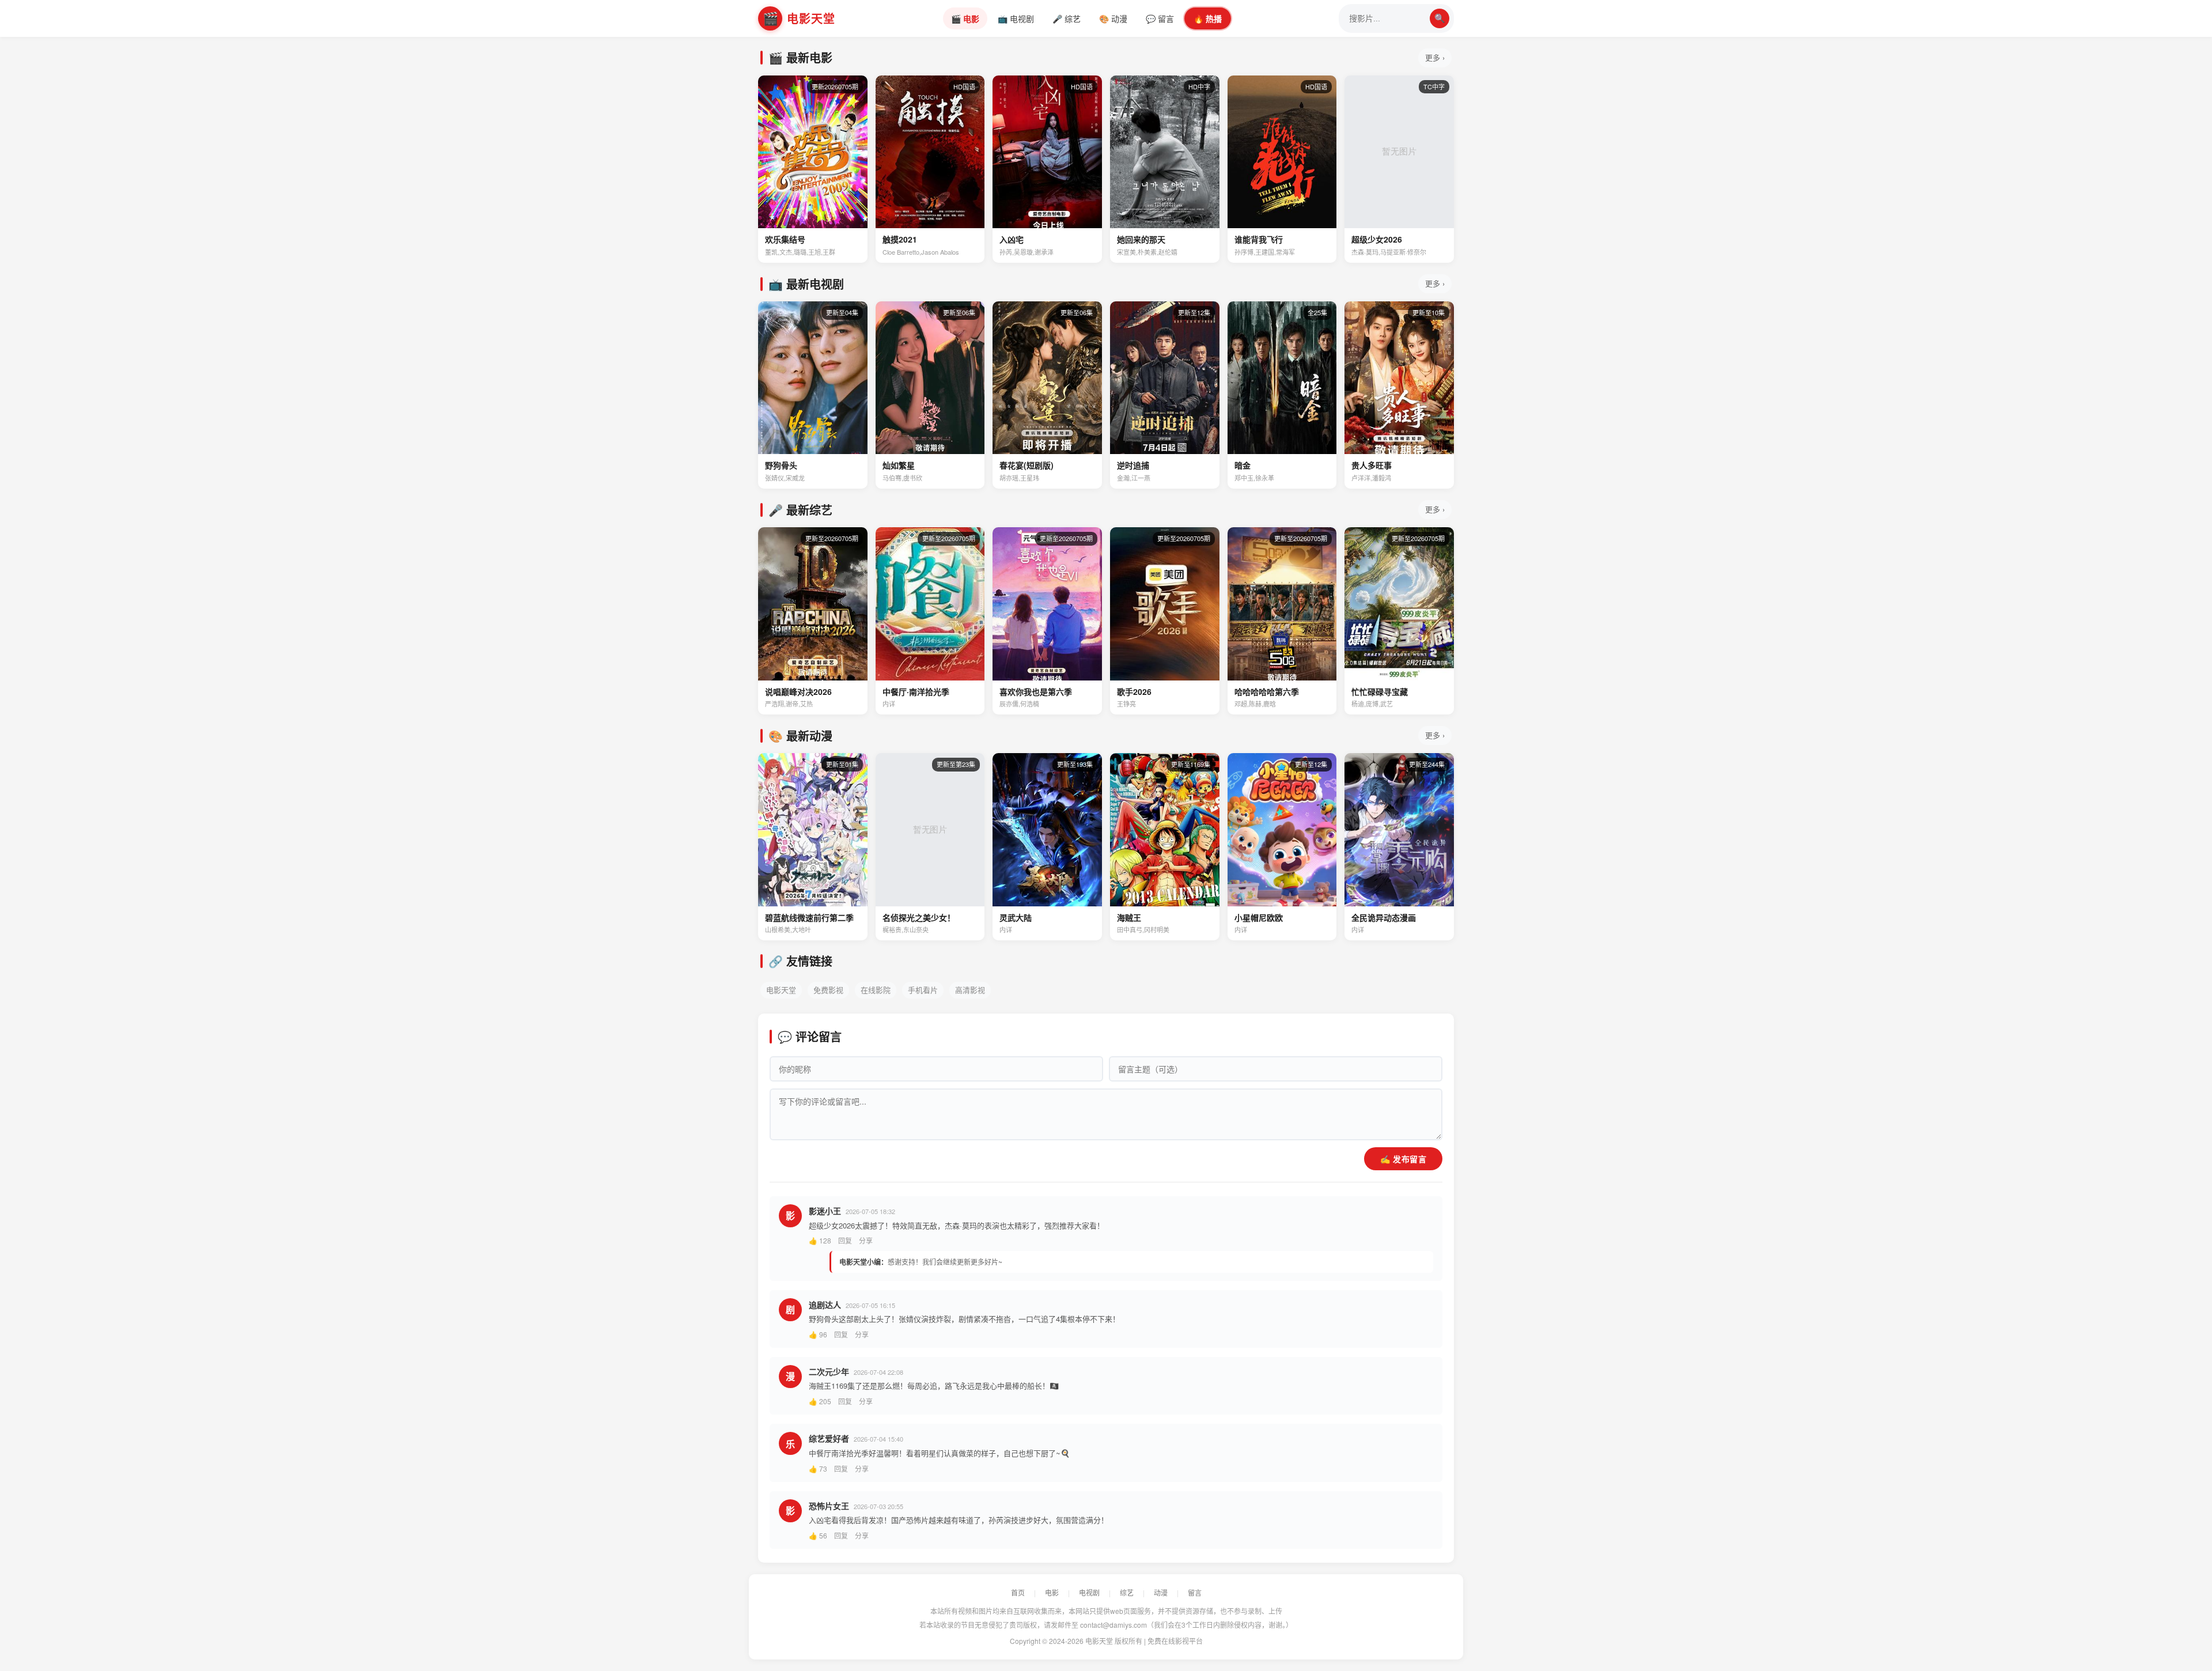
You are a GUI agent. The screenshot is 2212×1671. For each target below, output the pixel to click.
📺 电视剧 (1016, 18)
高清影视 (970, 990)
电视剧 (1089, 1592)
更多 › (1435, 57)
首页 (1018, 1592)
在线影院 (876, 990)
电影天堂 (781, 990)
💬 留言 (1160, 18)
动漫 (1161, 1592)
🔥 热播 (1208, 18)
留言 (1195, 1592)
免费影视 (828, 990)
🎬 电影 (965, 18)
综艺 (1127, 1592)
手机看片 (923, 990)
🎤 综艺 (1067, 18)
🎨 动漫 (1113, 18)
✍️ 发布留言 (1403, 1159)
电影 (1052, 1592)
